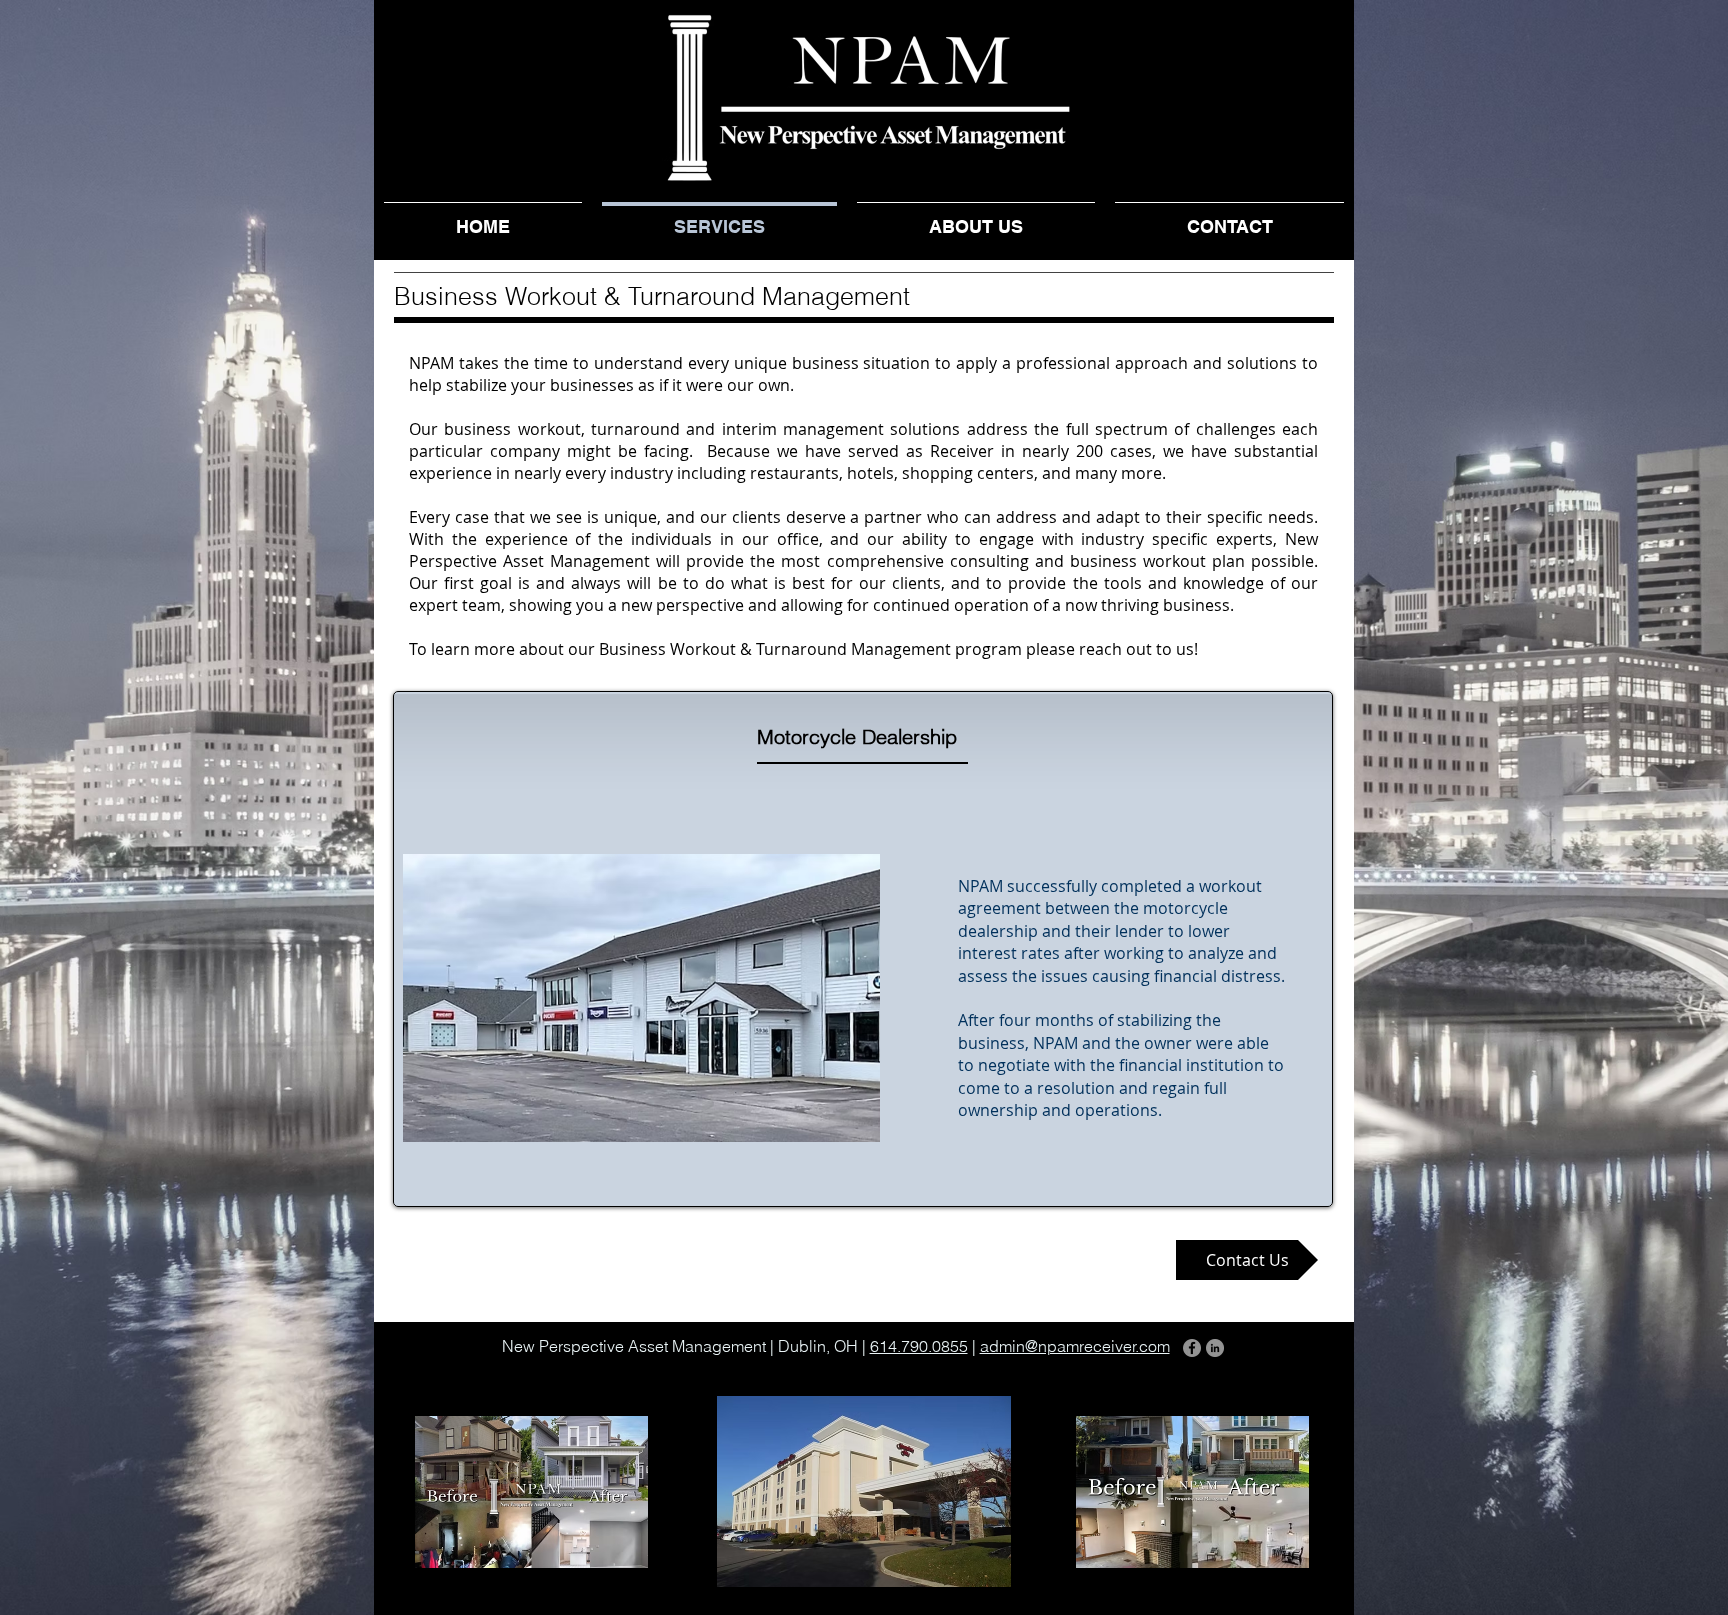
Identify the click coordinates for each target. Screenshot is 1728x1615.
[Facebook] (1192, 1348)
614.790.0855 (919, 1346)
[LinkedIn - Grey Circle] (1215, 1348)
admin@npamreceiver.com (1075, 1346)
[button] (531, 1492)
